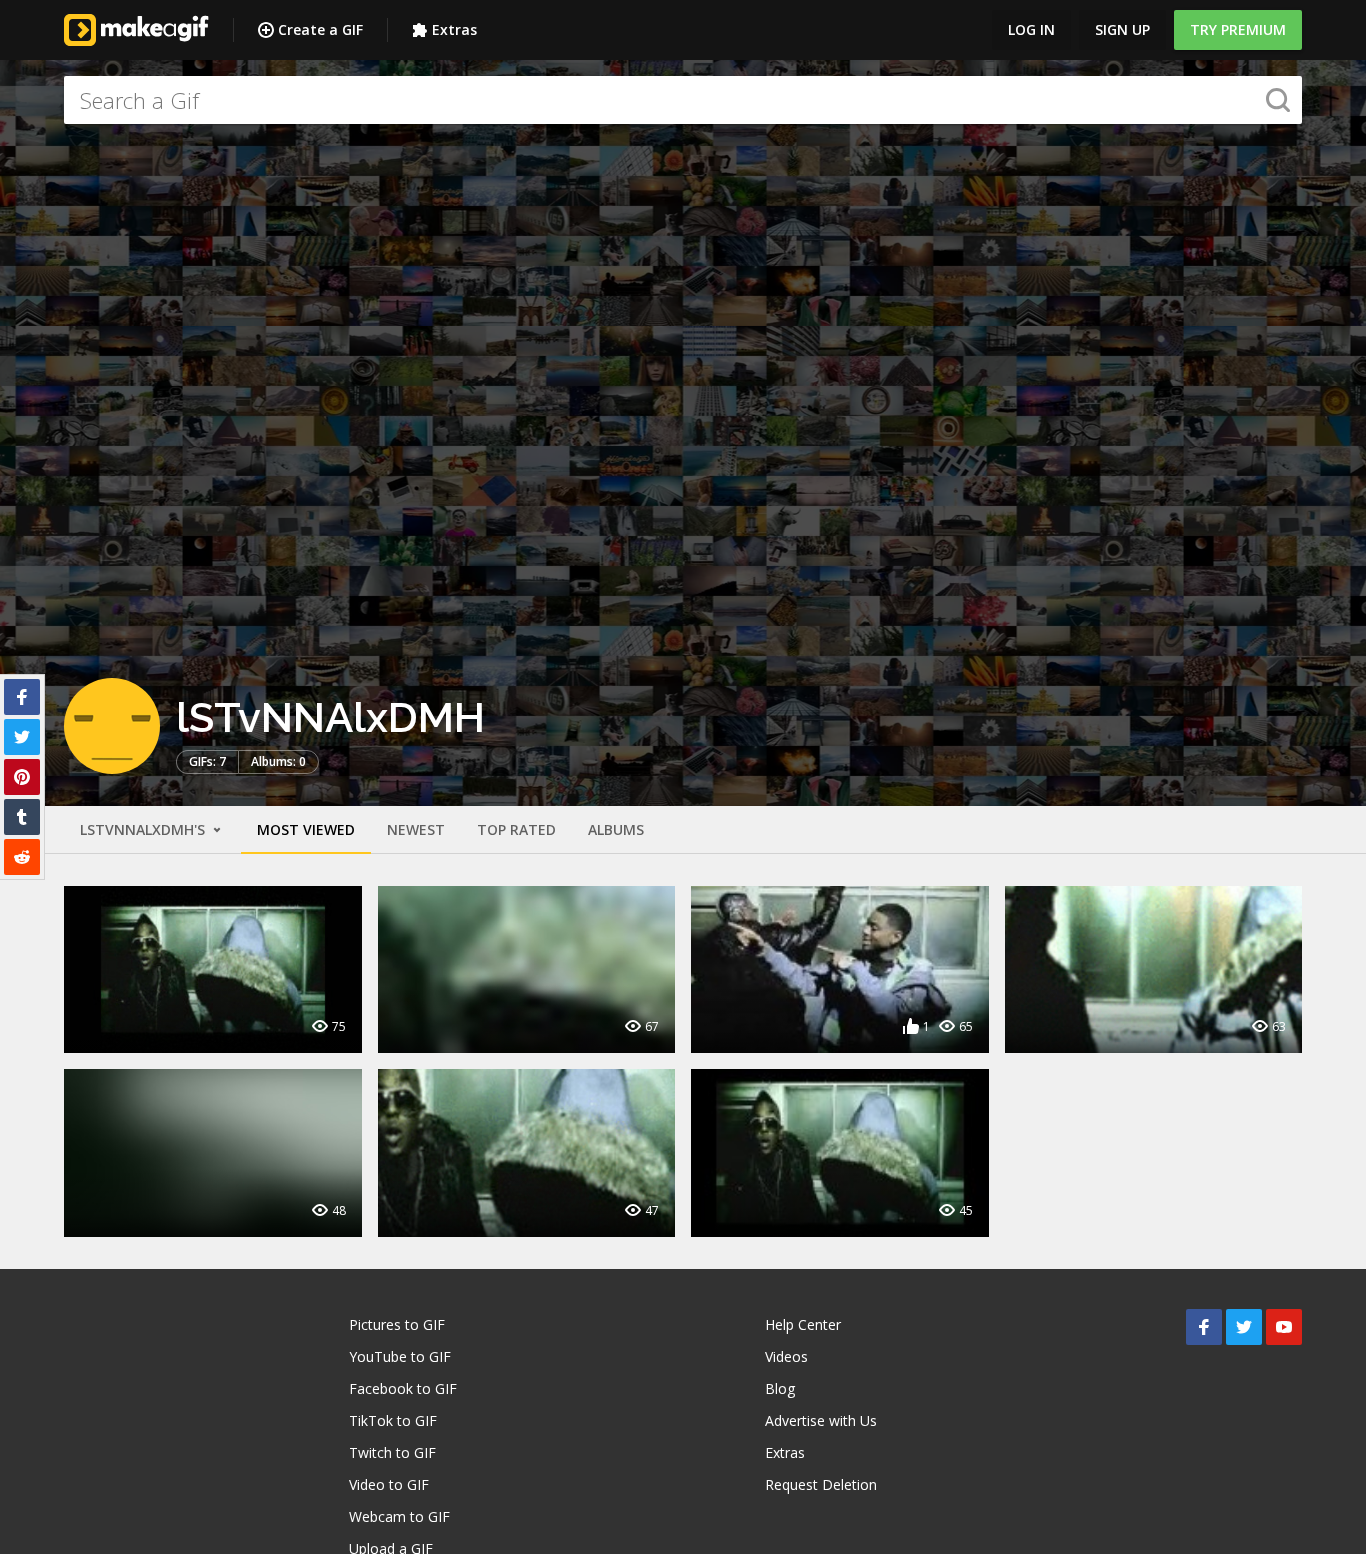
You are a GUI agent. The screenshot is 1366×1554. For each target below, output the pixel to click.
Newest (416, 829)
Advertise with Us (821, 1420)
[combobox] (683, 100)
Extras (454, 29)
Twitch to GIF (392, 1452)
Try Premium (1238, 29)
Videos (786, 1356)
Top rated (516, 829)
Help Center (803, 1324)
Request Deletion (821, 1484)
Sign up (1122, 29)
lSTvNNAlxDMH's (144, 829)
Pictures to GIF (397, 1324)
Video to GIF (389, 1484)
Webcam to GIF (399, 1516)
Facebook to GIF (403, 1388)
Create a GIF (320, 29)
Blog (780, 1388)
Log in (1031, 29)
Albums (616, 829)
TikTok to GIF (393, 1420)
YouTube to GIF (400, 1356)
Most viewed (306, 829)
